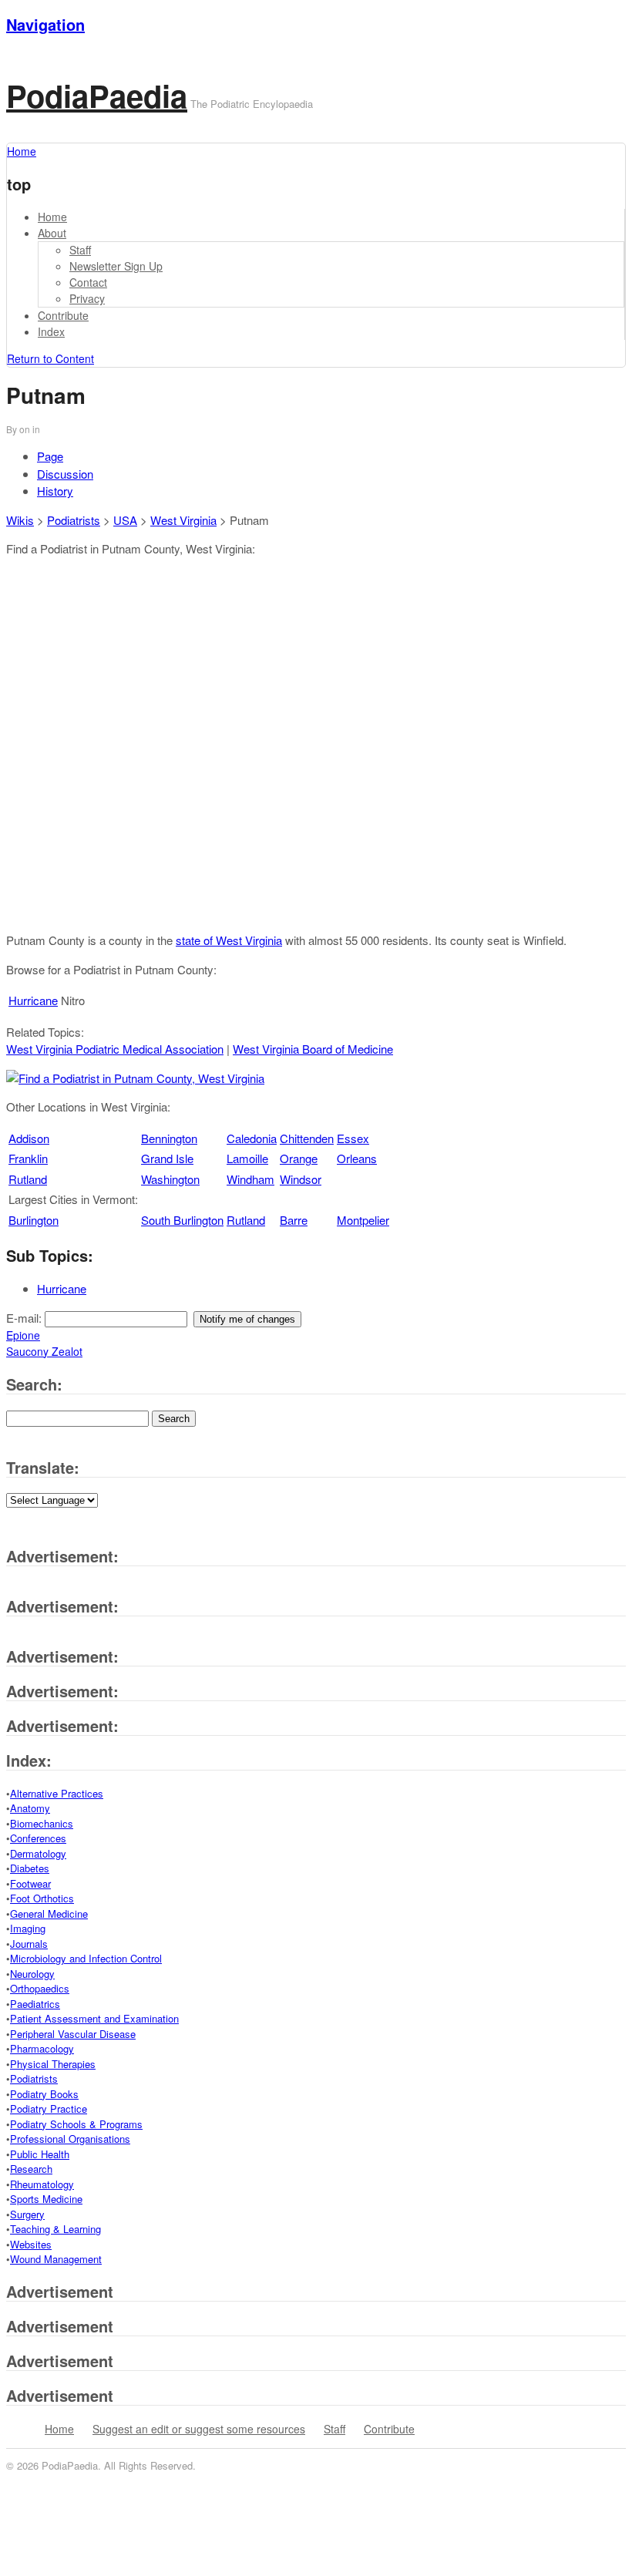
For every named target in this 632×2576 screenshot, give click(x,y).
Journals (29, 1944)
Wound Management (56, 2259)
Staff (80, 250)
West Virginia (183, 520)
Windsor (301, 1179)
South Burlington (182, 1220)
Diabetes (30, 1868)
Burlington (34, 1220)
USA (125, 520)
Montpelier (363, 1220)
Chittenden (307, 1138)
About (52, 233)
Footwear (30, 1883)
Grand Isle (167, 1158)
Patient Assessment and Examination (94, 2018)
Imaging (28, 1928)
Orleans (357, 1158)
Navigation (45, 24)
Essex (353, 1138)
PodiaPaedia (97, 95)
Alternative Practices (57, 1793)
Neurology (32, 1974)
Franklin (28, 1158)
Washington (170, 1179)
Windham (250, 1179)
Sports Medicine (46, 2199)
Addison (29, 1138)
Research (31, 2169)
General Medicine (49, 1914)
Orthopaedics (40, 1988)
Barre (294, 1220)
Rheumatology (42, 2184)
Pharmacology (42, 2048)
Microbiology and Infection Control (86, 1958)
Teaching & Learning (55, 2229)
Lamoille (247, 1158)
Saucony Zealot (44, 1351)
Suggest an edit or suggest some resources (199, 2429)
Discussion (65, 474)
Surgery (27, 2214)
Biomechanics (42, 1823)
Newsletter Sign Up (116, 266)
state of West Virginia (229, 940)
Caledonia (252, 1138)
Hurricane (33, 1000)
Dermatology (38, 1853)
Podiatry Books (44, 2094)
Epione (23, 1335)
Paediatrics (35, 2004)
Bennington (169, 1138)
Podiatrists (74, 520)
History (55, 491)
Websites (31, 2244)
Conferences (38, 1838)
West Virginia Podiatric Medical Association (115, 1049)
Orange (299, 1158)
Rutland (28, 1179)
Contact (88, 282)
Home (52, 217)
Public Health (40, 2154)
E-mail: (25, 1318)
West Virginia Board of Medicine (313, 1049)
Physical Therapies (53, 2064)
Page (50, 456)
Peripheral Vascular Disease (73, 2034)
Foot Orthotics (42, 1898)
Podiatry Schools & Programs (76, 2124)
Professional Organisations (70, 2139)
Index (51, 331)
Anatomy (30, 1808)
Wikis (20, 520)
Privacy (87, 298)
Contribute (63, 315)
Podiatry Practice (49, 2109)
